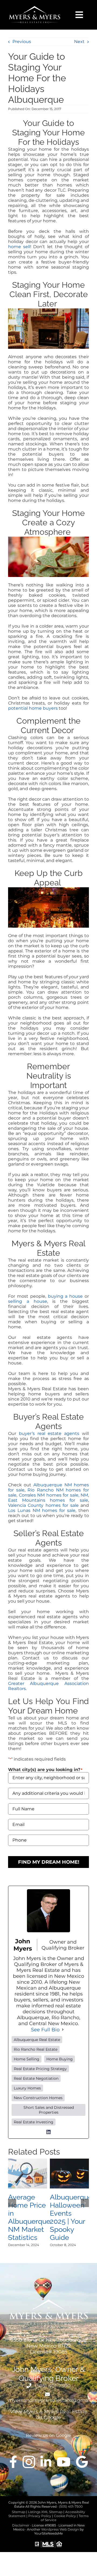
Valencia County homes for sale (43, 1505)
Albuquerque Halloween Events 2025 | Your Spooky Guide (71, 2217)
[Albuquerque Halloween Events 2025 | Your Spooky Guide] (69, 2161)
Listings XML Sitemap (45, 2512)
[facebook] (13, 2462)
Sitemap (19, 2512)
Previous (22, 42)
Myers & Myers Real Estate (55, 2412)
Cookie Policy (65, 2516)
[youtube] (64, 2462)
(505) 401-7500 (52, 2386)
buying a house (65, 1296)
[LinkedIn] (48, 2132)
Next (79, 42)
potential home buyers (33, 708)
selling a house (28, 1301)
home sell (19, 247)
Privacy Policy (40, 2516)
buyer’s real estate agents (49, 1433)
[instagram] (29, 2462)
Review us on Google (48, 2435)
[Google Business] (82, 2462)
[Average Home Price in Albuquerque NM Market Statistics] (28, 2161)
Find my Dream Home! (49, 1862)
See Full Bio (45, 2030)
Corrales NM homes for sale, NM (54, 1495)
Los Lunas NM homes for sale (42, 1510)
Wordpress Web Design (60, 2529)
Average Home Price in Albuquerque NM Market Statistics (29, 2217)
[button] (12, 2203)
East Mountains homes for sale (48, 1500)
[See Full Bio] (63, 2030)
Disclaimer (21, 2525)
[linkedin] (46, 2462)
